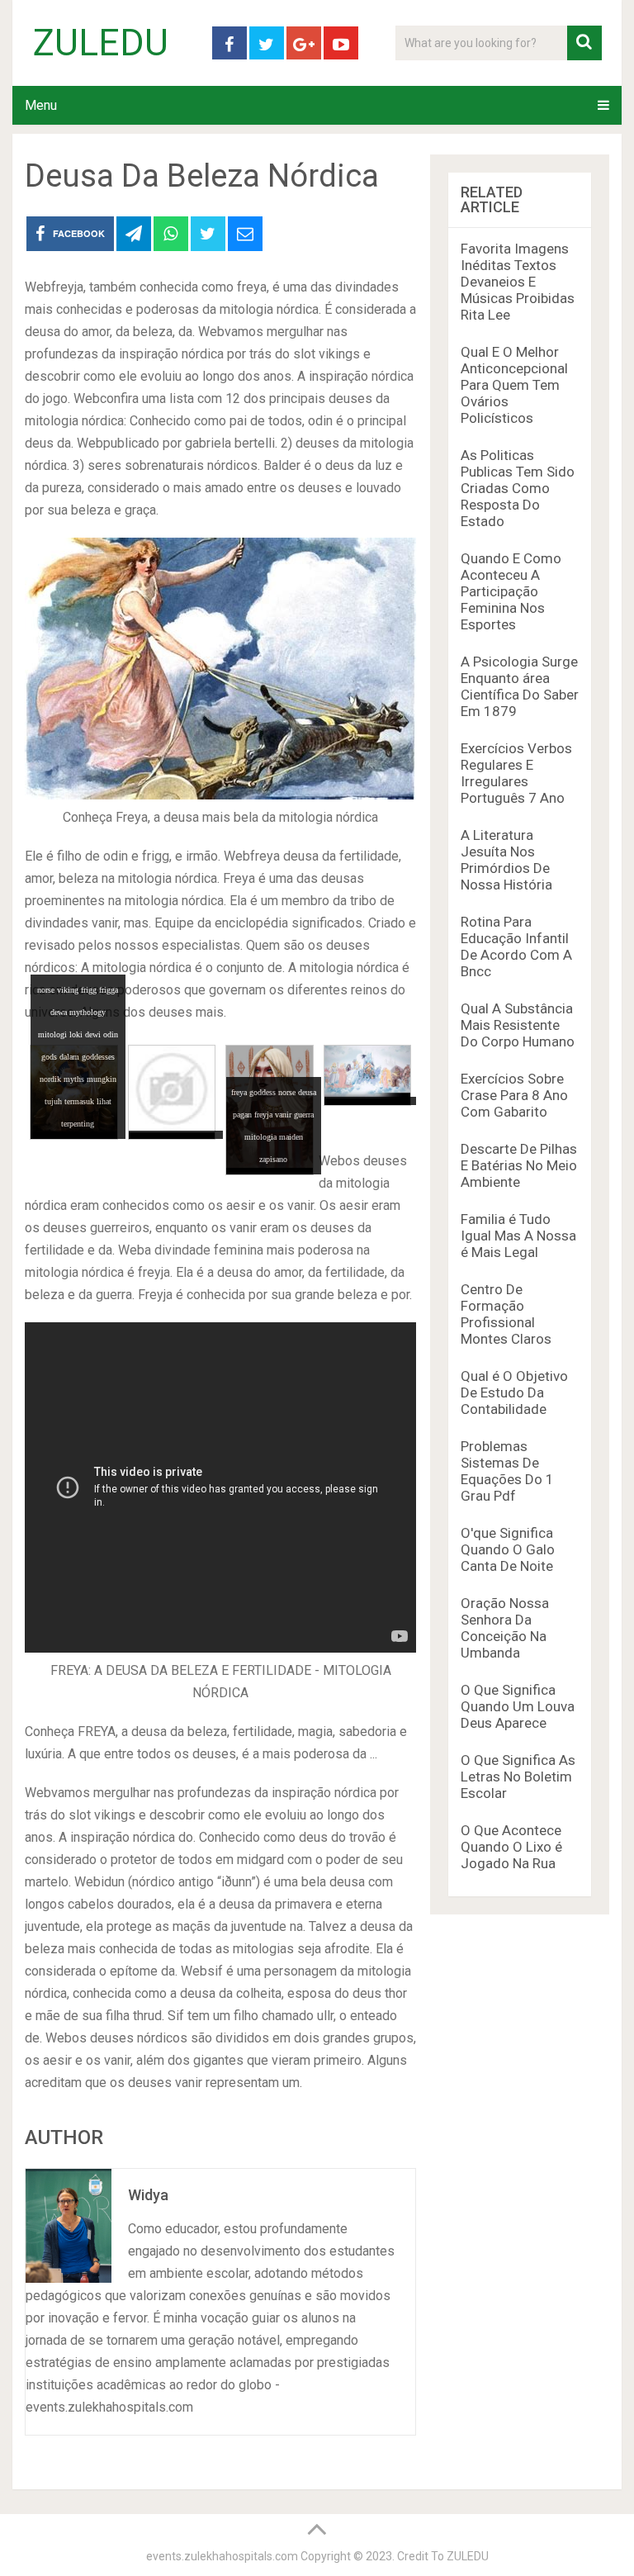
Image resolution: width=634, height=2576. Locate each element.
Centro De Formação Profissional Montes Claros (506, 1314)
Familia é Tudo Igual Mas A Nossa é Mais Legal (518, 1236)
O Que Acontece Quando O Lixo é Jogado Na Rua (511, 1847)
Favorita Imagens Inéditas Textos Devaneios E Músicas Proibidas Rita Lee (518, 282)
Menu (41, 105)
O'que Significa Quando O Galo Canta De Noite (508, 1549)
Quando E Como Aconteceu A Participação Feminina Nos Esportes (511, 591)
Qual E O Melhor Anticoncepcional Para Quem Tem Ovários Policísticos (514, 385)
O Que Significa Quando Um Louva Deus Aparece (518, 1706)
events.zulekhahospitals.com (222, 2556)
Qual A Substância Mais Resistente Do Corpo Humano (518, 1025)
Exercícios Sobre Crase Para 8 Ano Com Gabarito (514, 1095)
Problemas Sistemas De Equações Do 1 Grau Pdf (507, 1471)
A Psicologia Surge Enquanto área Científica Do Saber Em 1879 (520, 686)
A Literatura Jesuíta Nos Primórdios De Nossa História (506, 860)
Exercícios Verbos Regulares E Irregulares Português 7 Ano (516, 773)
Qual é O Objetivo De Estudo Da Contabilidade (514, 1392)
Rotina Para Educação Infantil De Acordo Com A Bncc (516, 946)
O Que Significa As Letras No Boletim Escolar (518, 1777)
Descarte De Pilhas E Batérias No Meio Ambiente (519, 1165)
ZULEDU (101, 43)
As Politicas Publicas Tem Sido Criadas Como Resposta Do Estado (518, 488)
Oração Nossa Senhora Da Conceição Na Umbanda (505, 1628)
